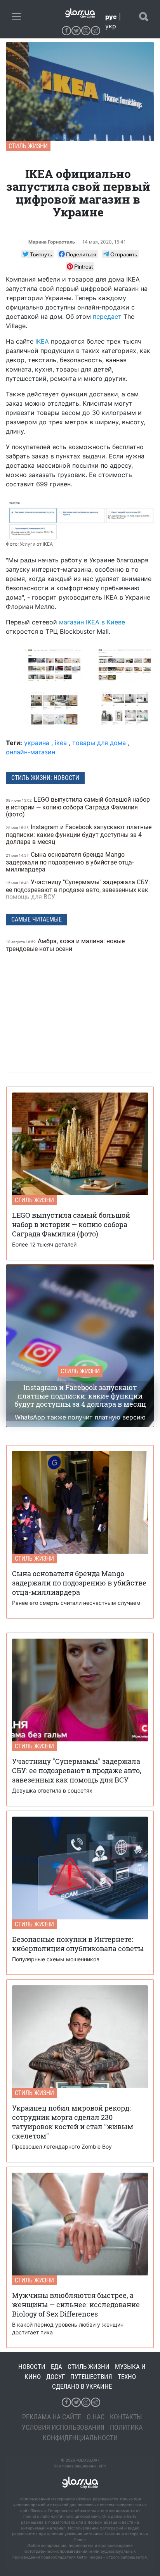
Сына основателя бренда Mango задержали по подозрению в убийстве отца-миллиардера (70, 862)
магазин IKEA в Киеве (92, 622)
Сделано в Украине (82, 2386)
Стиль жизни (28, 146)
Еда (57, 2367)
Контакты (126, 2417)
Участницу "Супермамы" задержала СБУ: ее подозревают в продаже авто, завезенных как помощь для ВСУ (78, 889)
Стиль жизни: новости (45, 778)
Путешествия (91, 2377)
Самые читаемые (37, 919)
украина (37, 743)
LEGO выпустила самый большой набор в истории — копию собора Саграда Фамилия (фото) (78, 807)
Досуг (56, 2377)
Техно (127, 2377)
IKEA (42, 341)
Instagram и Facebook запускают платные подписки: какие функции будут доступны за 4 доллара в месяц (79, 834)
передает (108, 316)
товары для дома (99, 743)
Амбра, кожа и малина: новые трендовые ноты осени (65, 945)
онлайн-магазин (30, 752)
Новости (32, 2367)
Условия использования (63, 2427)
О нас (96, 2417)
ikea (61, 743)
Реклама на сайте (52, 2417)
